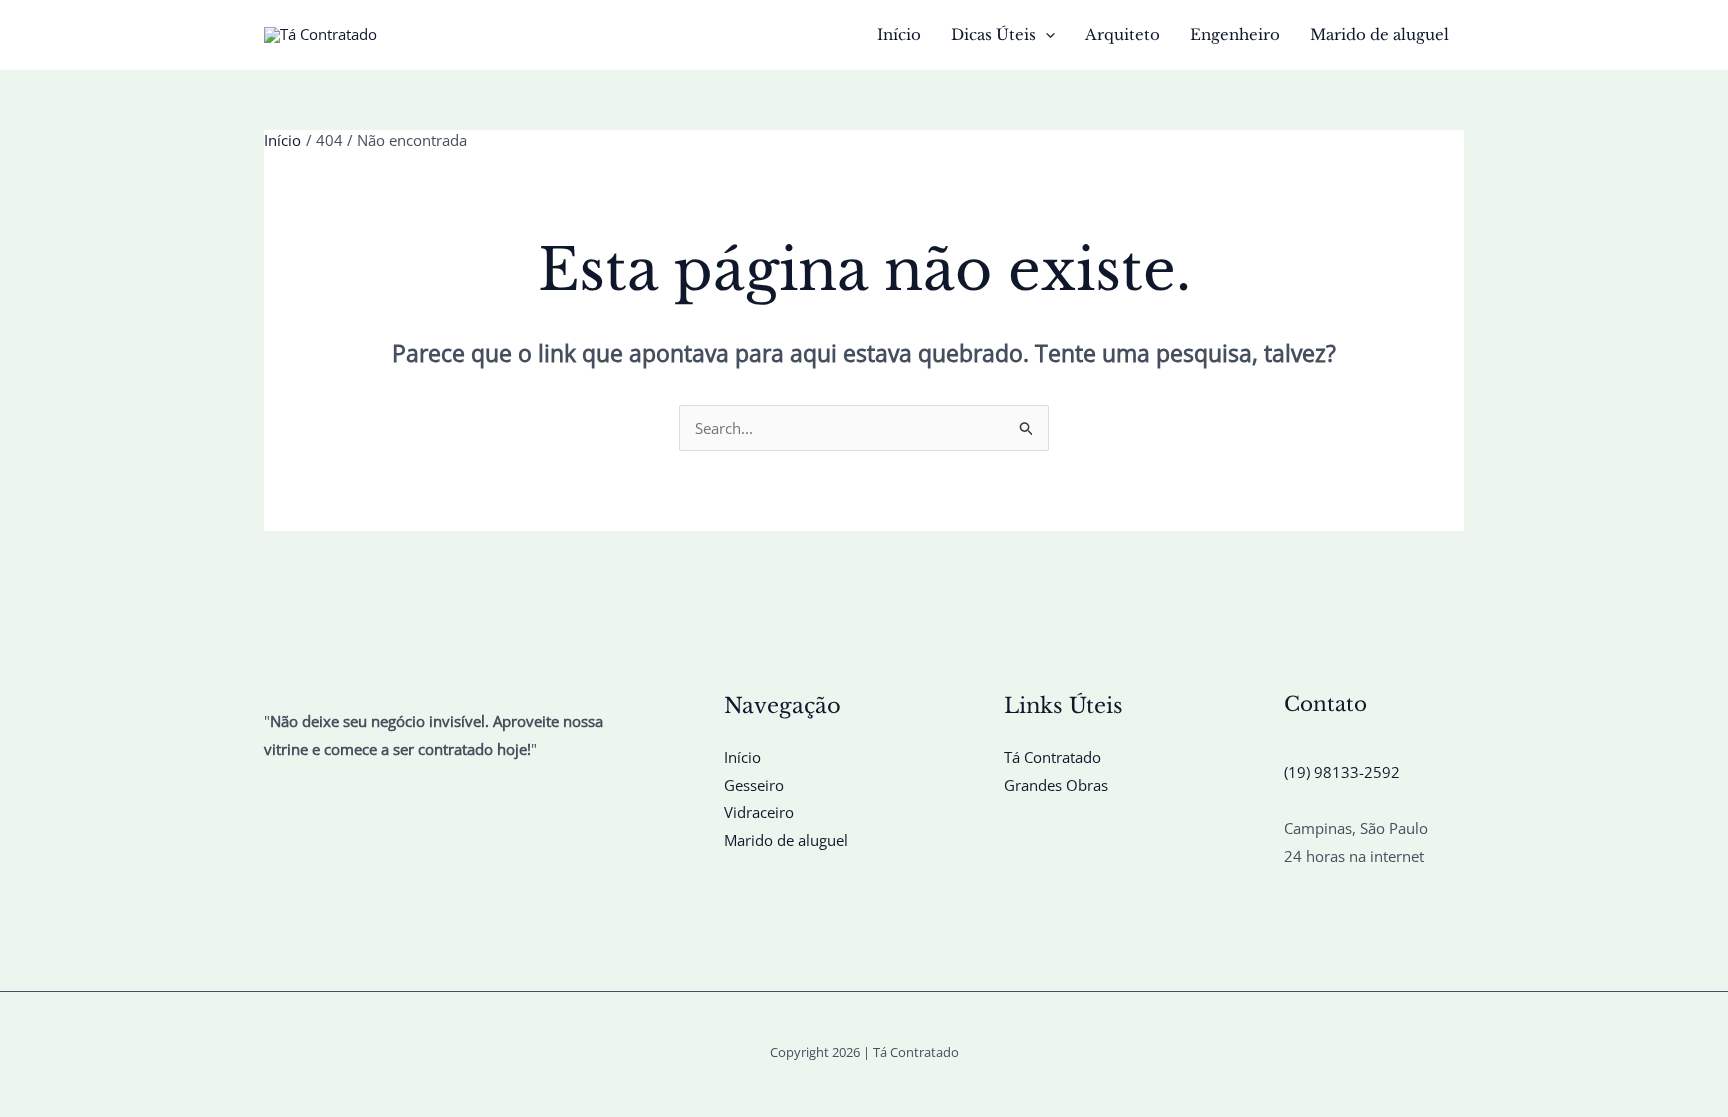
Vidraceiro (759, 812)
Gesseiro (754, 785)
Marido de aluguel (1379, 34)
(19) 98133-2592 (1342, 772)
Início (899, 34)
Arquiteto (1122, 34)
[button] (1045, 35)
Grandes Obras (1056, 785)
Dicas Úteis (993, 34)
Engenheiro (1235, 34)
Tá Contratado (1052, 757)
